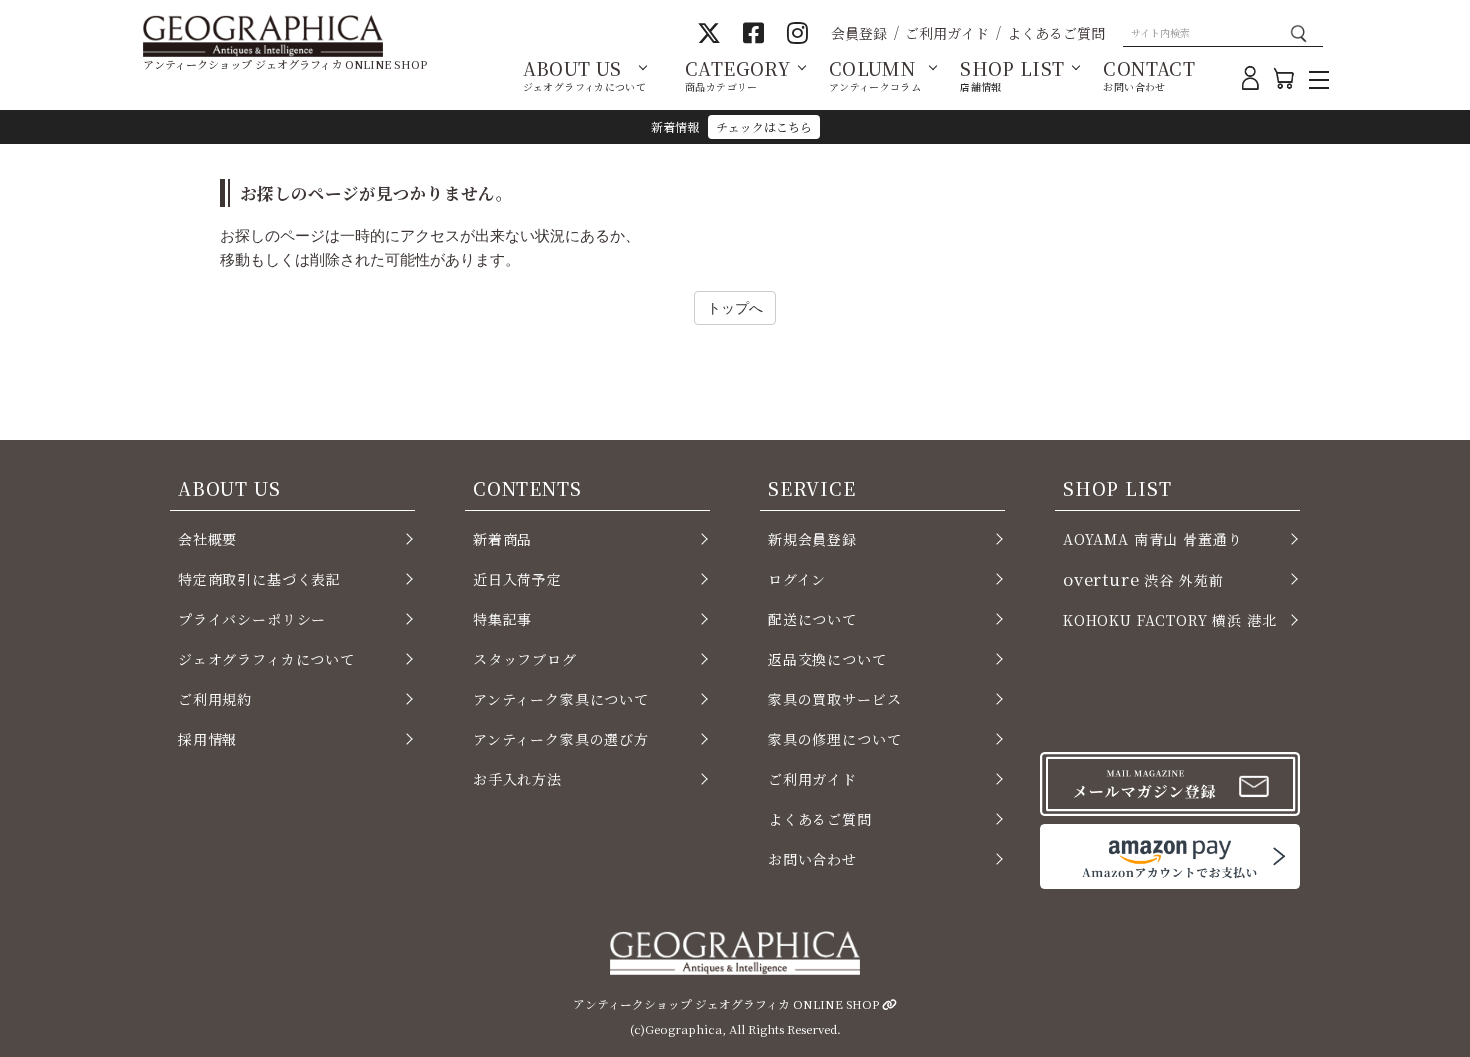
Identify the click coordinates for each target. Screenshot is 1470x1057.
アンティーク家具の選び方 (561, 739)
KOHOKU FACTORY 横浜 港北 (1170, 620)
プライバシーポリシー (252, 619)
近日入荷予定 (517, 579)
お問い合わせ (812, 859)
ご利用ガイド (947, 33)
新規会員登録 (812, 539)
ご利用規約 (215, 699)
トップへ (735, 307)
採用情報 (207, 739)
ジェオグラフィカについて (266, 659)
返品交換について (827, 659)
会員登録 (859, 33)
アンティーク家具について (561, 699)
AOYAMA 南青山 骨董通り (1152, 539)
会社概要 (207, 539)
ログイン (797, 579)
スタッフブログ (525, 659)
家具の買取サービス (834, 699)
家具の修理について (834, 739)
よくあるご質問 (1056, 33)
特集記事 (502, 619)
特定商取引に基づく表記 (259, 579)
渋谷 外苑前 (1143, 579)
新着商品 (502, 539)
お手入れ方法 (517, 779)
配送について (812, 619)
